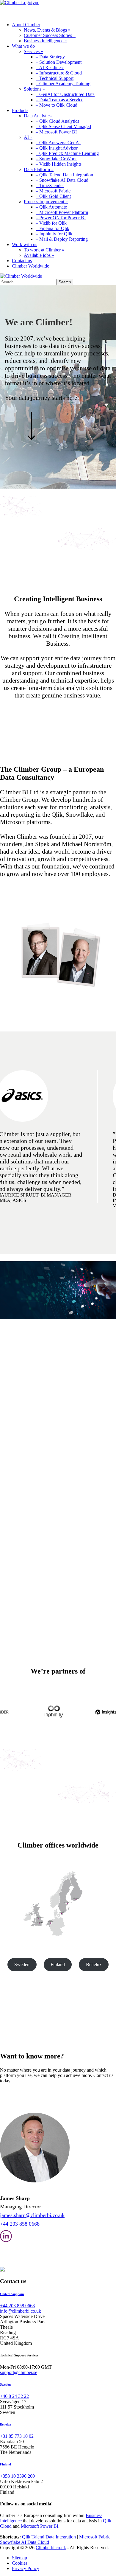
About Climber (26, 25)
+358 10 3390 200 (17, 2476)
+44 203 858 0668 (20, 2224)
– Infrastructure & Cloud (59, 73)
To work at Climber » (44, 250)
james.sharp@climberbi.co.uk (32, 2215)
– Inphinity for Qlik (54, 234)
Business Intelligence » (45, 41)
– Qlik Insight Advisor (57, 148)
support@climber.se (19, 2372)
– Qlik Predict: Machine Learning (67, 153)
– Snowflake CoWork (56, 159)
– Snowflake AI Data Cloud (62, 180)
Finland (58, 1964)
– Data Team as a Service (59, 100)
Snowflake (79, 1551)
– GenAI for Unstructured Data (65, 94)
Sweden (22, 1964)
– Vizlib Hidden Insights (59, 164)
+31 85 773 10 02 (17, 2436)
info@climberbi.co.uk (21, 2311)
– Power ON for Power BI (61, 218)
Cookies (20, 2563)
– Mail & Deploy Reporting (62, 239)
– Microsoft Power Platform (62, 212)
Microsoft (58, 1551)
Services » (33, 51)
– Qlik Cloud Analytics (57, 121)
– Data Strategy (50, 57)
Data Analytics (38, 116)
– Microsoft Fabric (53, 191)
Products (20, 110)
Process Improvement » (46, 202)
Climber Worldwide (30, 266)
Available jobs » (39, 255)
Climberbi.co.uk (51, 2548)
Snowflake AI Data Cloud (25, 2542)
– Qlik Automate (51, 207)
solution (96, 1451)
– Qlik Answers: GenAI (58, 143)
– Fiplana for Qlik (52, 228)
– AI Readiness (50, 67)
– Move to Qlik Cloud (57, 105)
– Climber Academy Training (63, 84)
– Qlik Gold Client (53, 196)
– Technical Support (55, 78)
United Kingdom (12, 2294)
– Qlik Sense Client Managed (63, 126)
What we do (23, 46)
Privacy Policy (26, 2568)
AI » (28, 137)
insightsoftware (49, 1556)
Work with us (25, 244)
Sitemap (19, 2558)
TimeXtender (12, 1556)
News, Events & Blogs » (47, 30)
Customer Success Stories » (50, 35)
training (60, 1420)
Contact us (22, 261)
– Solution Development (59, 62)
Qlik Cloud (67, 1527)
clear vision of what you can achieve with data (43, 1402)
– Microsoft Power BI (56, 132)
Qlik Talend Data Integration (49, 2537)
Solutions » (34, 89)
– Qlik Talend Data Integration (64, 175)
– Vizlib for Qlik (51, 223)
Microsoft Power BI (40, 2526)
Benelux (94, 1964)
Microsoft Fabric (95, 2537)
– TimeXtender (50, 185)
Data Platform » (39, 169)
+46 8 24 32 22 (14, 2396)
